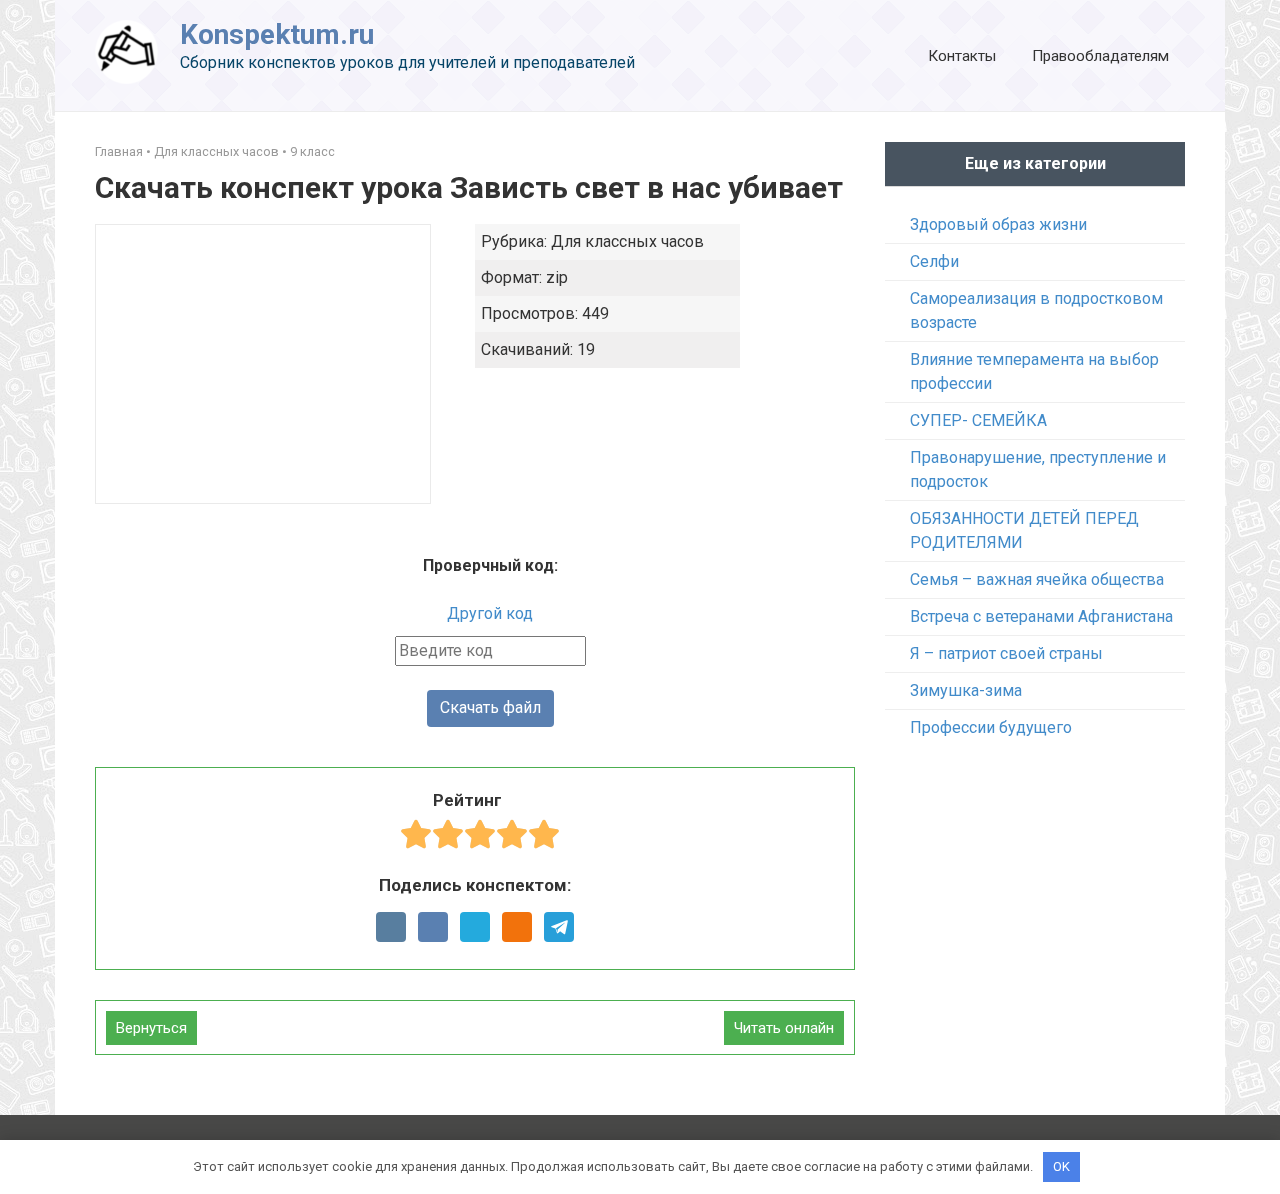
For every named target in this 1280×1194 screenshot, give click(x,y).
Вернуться (151, 1028)
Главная (119, 151)
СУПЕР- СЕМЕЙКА (978, 420)
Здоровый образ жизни (998, 224)
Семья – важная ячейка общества (1037, 579)
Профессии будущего (991, 727)
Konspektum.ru (277, 34)
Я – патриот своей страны (1006, 653)
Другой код (490, 613)
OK (1061, 1166)
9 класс (312, 151)
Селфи (934, 261)
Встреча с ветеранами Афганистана (1041, 616)
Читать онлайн (784, 1028)
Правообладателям (1100, 56)
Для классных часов (216, 151)
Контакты (962, 56)
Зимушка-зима (966, 690)
